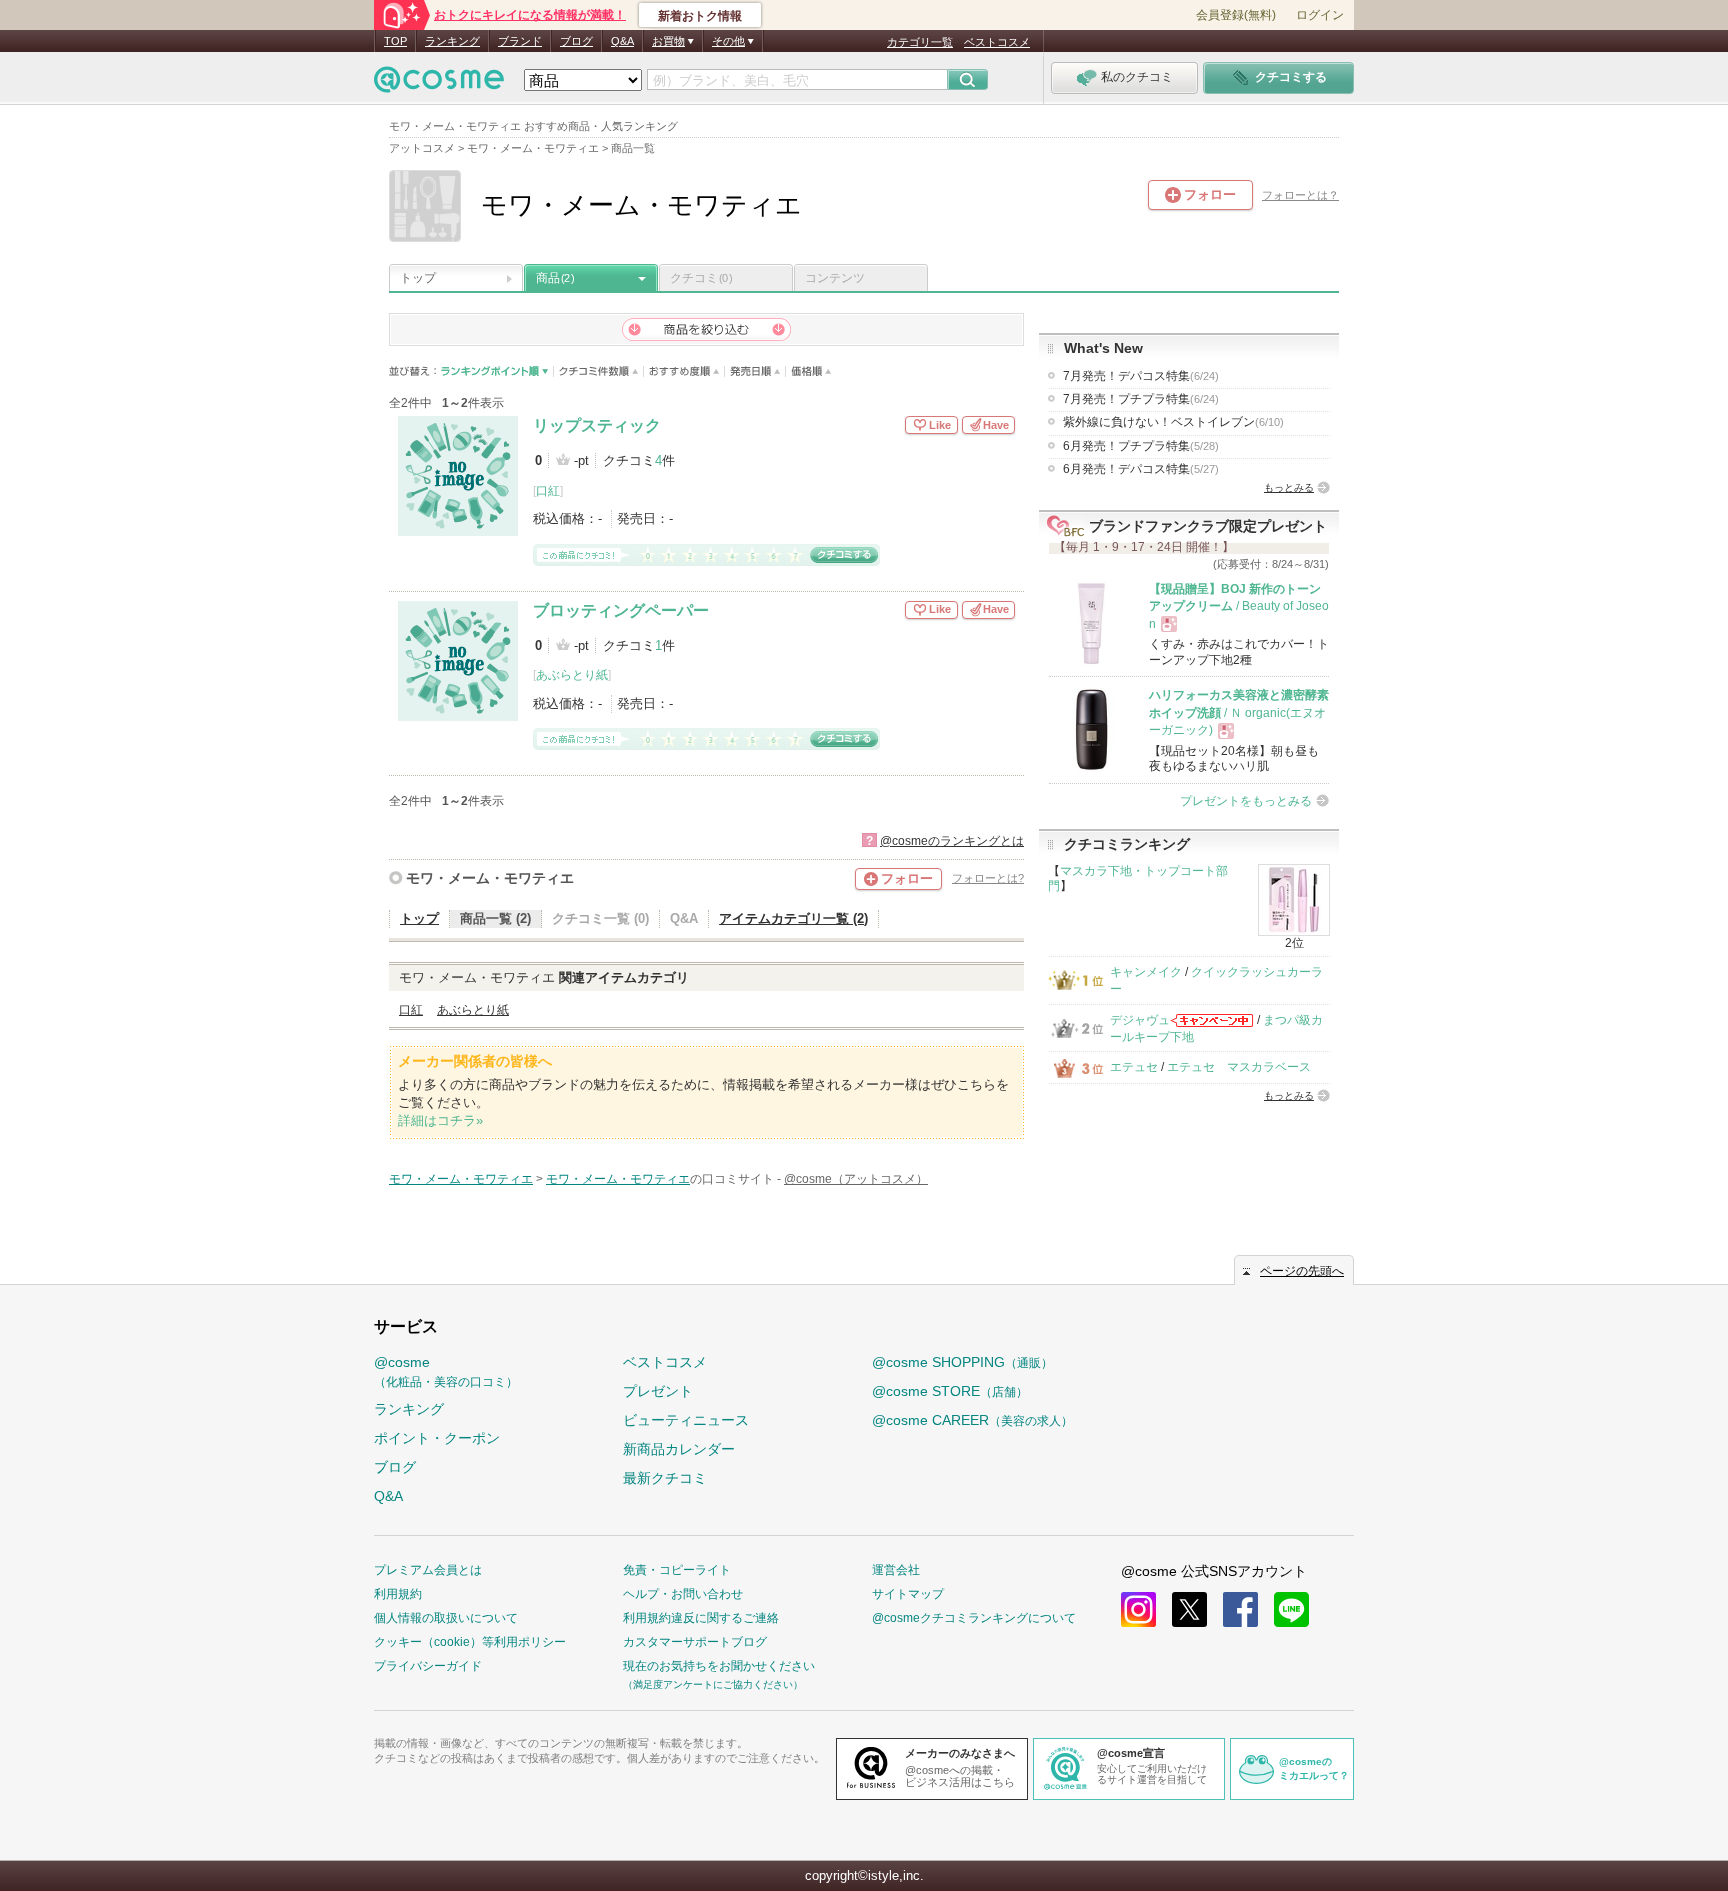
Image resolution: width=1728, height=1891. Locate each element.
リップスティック (597, 425)
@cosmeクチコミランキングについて (974, 1618)
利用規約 (398, 1594)
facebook (1240, 1609)
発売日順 (755, 371)
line (1291, 1609)
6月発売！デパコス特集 (1141, 469)
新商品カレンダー (679, 1449)
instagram (1138, 1609)
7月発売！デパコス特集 (1141, 376)
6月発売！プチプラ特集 (1141, 446)
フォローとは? (988, 878)
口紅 (548, 491)
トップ (418, 278)
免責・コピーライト (677, 1570)
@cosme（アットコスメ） (856, 1179)
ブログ (576, 41)
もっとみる (1289, 487)
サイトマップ (908, 1594)
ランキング (452, 41)
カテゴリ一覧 (920, 42)
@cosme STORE (950, 1391)
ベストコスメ (997, 42)
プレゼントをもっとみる (1246, 801)
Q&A (622, 41)
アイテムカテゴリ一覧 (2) (793, 918)
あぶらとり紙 (572, 675)
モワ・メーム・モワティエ (490, 878)
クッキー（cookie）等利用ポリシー (470, 1642)
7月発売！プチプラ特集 (1141, 399)
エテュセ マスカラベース (1239, 1067)
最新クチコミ (665, 1478)
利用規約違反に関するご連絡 (701, 1618)
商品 (555, 278)
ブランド (520, 41)
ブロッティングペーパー (621, 610)
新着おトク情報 (700, 16)
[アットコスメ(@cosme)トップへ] (439, 84)
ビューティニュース (686, 1420)
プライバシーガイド (428, 1666)
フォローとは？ (1300, 195)
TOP (395, 41)
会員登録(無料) (1236, 15)
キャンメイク (1146, 972)
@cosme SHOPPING (962, 1362)
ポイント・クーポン (437, 1438)
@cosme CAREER (972, 1420)
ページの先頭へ (1302, 1271)
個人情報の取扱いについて (446, 1618)
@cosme (446, 1371)
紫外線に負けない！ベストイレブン (1173, 422)
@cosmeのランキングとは (952, 841)
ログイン (1320, 15)
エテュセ (1134, 1067)
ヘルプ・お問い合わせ (683, 1594)
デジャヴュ (1140, 1020)
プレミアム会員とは (428, 1570)
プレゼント (658, 1391)
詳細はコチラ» (440, 1120)
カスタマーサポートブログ (695, 1642)
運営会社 (896, 1570)
